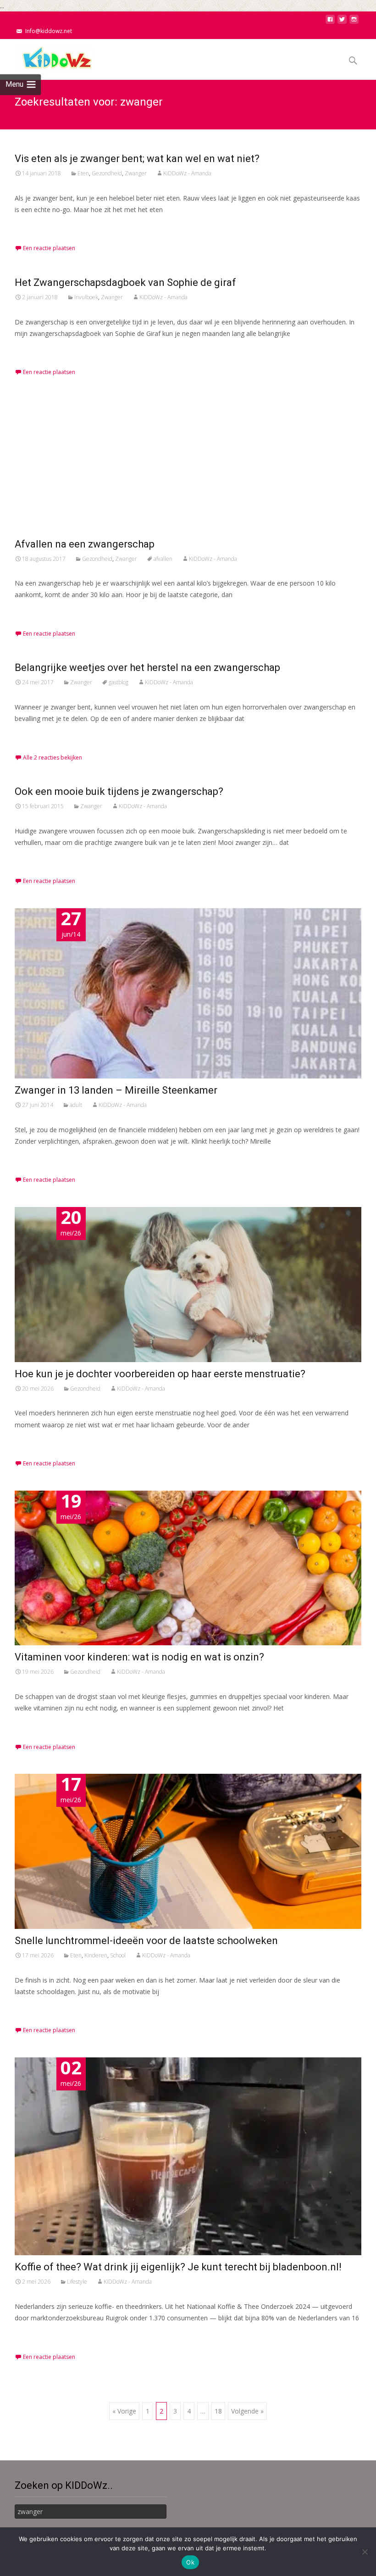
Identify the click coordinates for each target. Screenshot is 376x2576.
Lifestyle (77, 2282)
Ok (190, 2562)
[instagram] (354, 22)
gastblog (119, 682)
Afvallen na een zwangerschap (85, 544)
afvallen (163, 559)
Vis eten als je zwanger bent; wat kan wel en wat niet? (137, 159)
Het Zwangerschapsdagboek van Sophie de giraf (125, 282)
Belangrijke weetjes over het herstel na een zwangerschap (147, 668)
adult (76, 1105)
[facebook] (330, 22)
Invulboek (86, 297)
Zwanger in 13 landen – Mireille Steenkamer (116, 1090)
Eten (83, 173)
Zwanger (136, 173)
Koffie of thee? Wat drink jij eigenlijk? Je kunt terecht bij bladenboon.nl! (178, 2267)
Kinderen (96, 1955)
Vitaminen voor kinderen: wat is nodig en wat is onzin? (139, 1657)
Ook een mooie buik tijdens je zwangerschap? (119, 791)
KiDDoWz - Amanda (187, 173)
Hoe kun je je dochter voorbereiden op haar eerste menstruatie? (160, 1374)
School (118, 1955)
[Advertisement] (188, 468)
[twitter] (342, 22)
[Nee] (365, 2552)
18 (218, 2411)
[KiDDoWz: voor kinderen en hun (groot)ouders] (48, 57)
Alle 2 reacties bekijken (53, 757)
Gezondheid (107, 173)
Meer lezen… (36, 226)
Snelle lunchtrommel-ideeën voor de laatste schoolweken (146, 1941)
